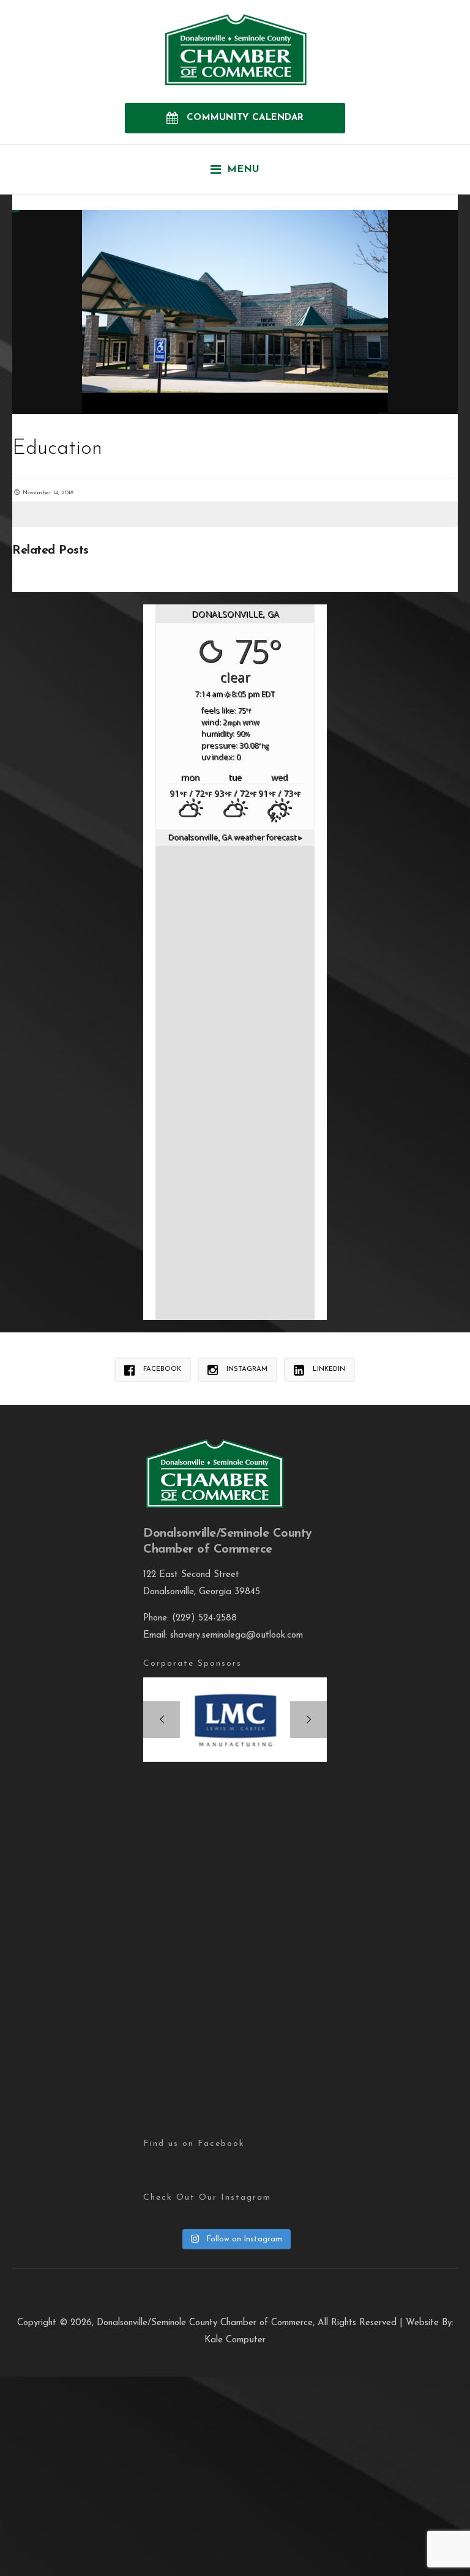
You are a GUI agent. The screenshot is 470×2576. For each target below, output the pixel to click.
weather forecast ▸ (235, 837)
